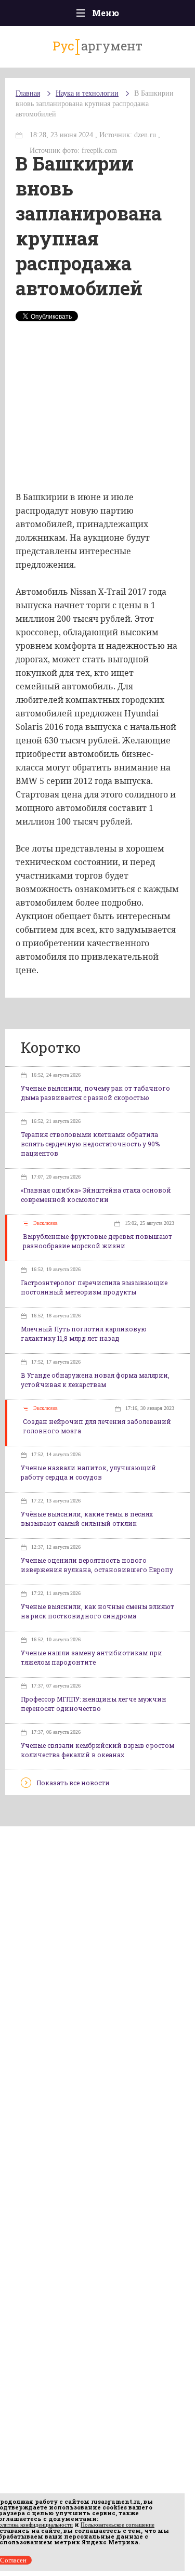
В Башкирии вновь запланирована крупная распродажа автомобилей (95, 104)
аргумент (97, 46)
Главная (28, 93)
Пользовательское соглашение (118, 2525)
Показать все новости (73, 1783)
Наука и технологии (87, 93)
